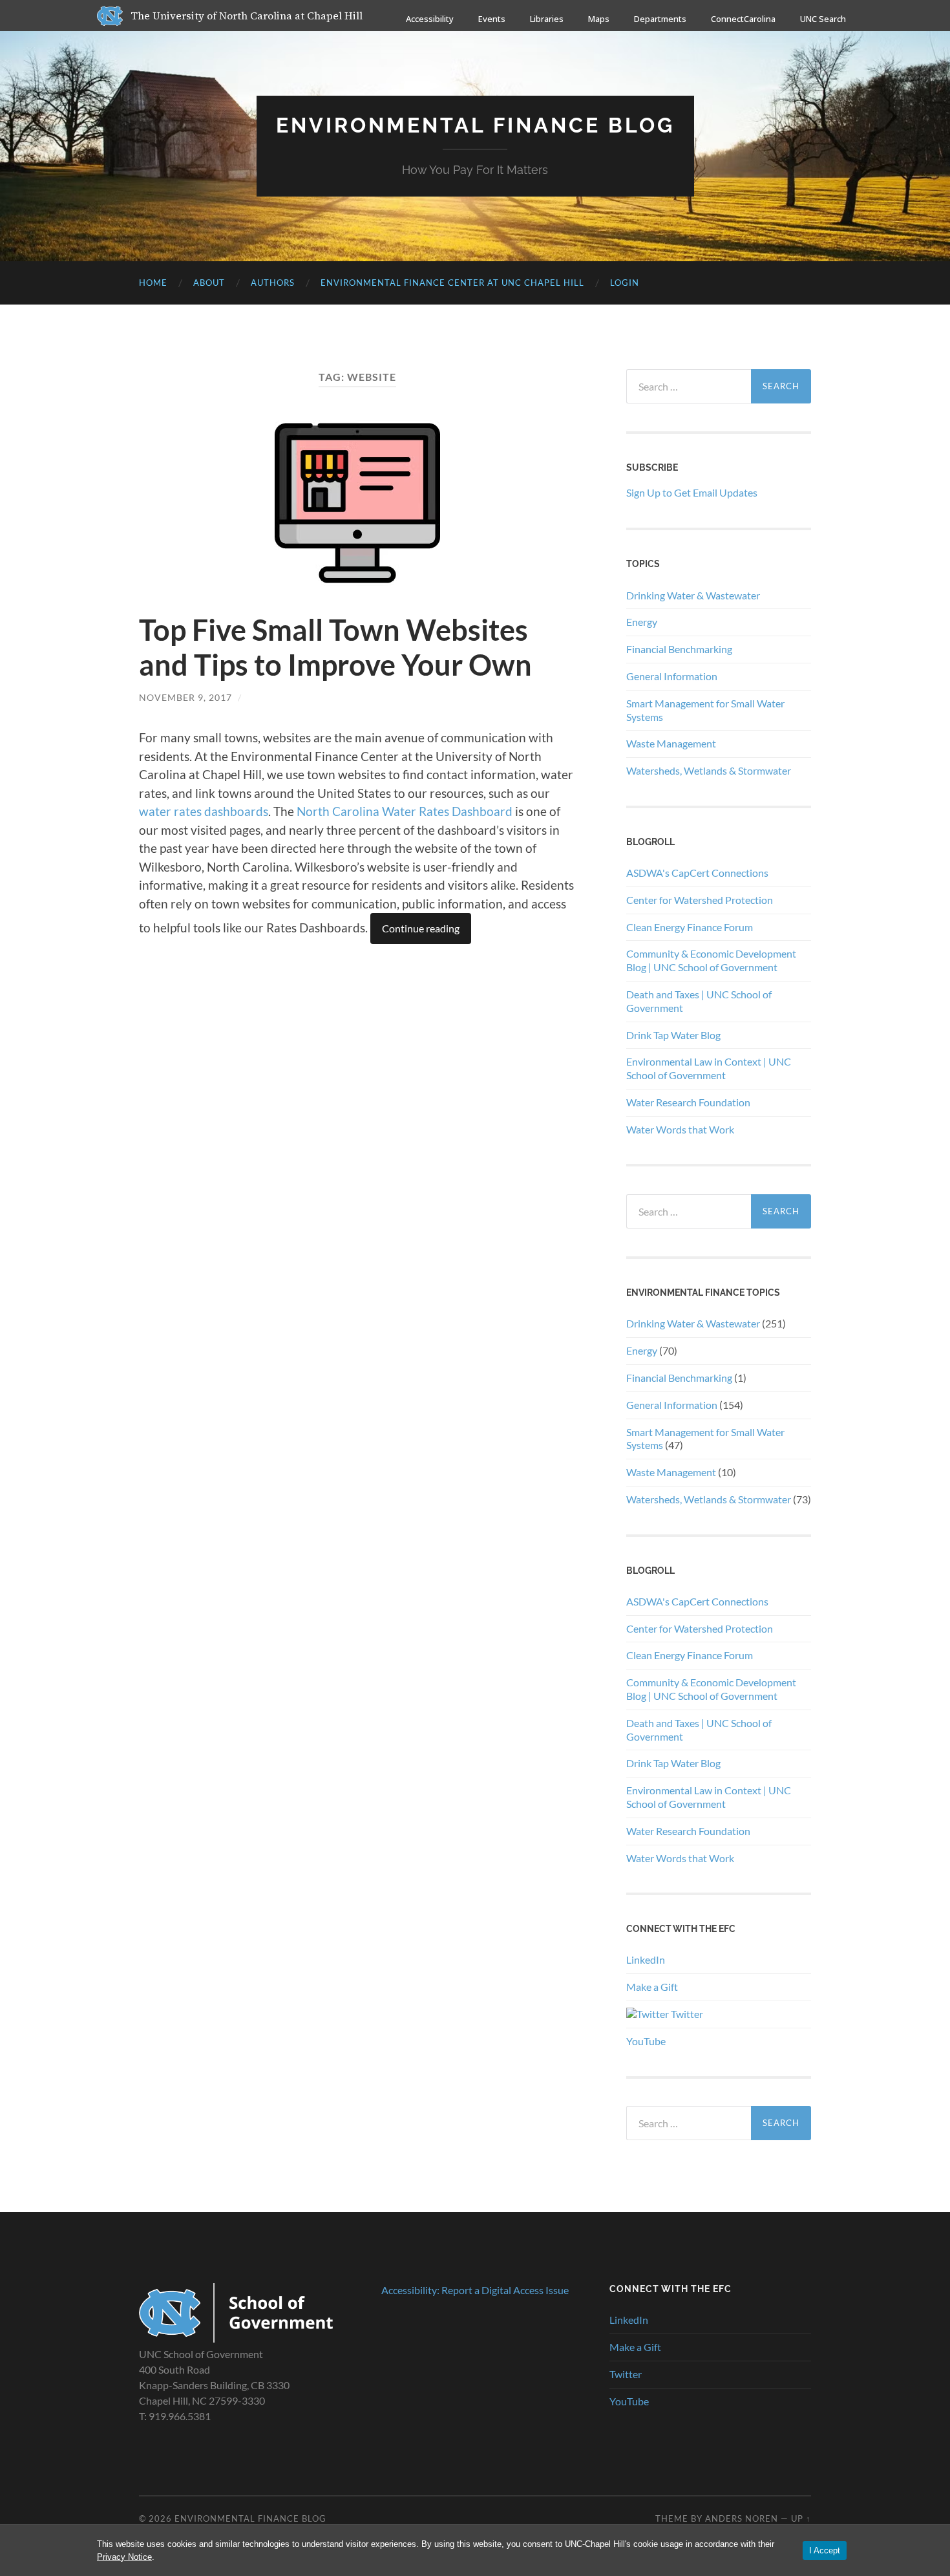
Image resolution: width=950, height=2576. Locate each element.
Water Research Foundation (688, 1102)
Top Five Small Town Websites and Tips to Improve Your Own (335, 647)
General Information (672, 676)
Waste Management (671, 743)
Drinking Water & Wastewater (693, 595)
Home (153, 283)
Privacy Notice (124, 2557)
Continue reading (421, 928)
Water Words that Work (680, 1129)
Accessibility (430, 19)
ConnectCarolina (743, 19)
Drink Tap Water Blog (673, 1035)
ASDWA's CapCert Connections (697, 873)
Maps (599, 19)
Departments (660, 19)
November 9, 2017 (185, 697)
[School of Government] (236, 2338)
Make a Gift (652, 1987)
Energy (642, 622)
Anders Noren (742, 2518)
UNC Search (823, 19)
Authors (273, 283)
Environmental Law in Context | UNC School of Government (709, 1068)
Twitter (686, 2014)
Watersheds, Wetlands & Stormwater (709, 770)
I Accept (825, 2550)
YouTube (646, 2041)
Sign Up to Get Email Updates (692, 492)
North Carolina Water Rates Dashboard (405, 811)
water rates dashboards (204, 811)
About (209, 283)
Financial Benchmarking (679, 649)
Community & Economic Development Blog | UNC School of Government (711, 960)
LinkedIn (646, 1959)
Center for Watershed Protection (700, 900)
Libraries (547, 19)
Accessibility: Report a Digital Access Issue (475, 2290)
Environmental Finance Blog (475, 125)
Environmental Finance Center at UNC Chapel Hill (452, 283)
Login (625, 283)
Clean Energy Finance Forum (690, 927)
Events (492, 19)
